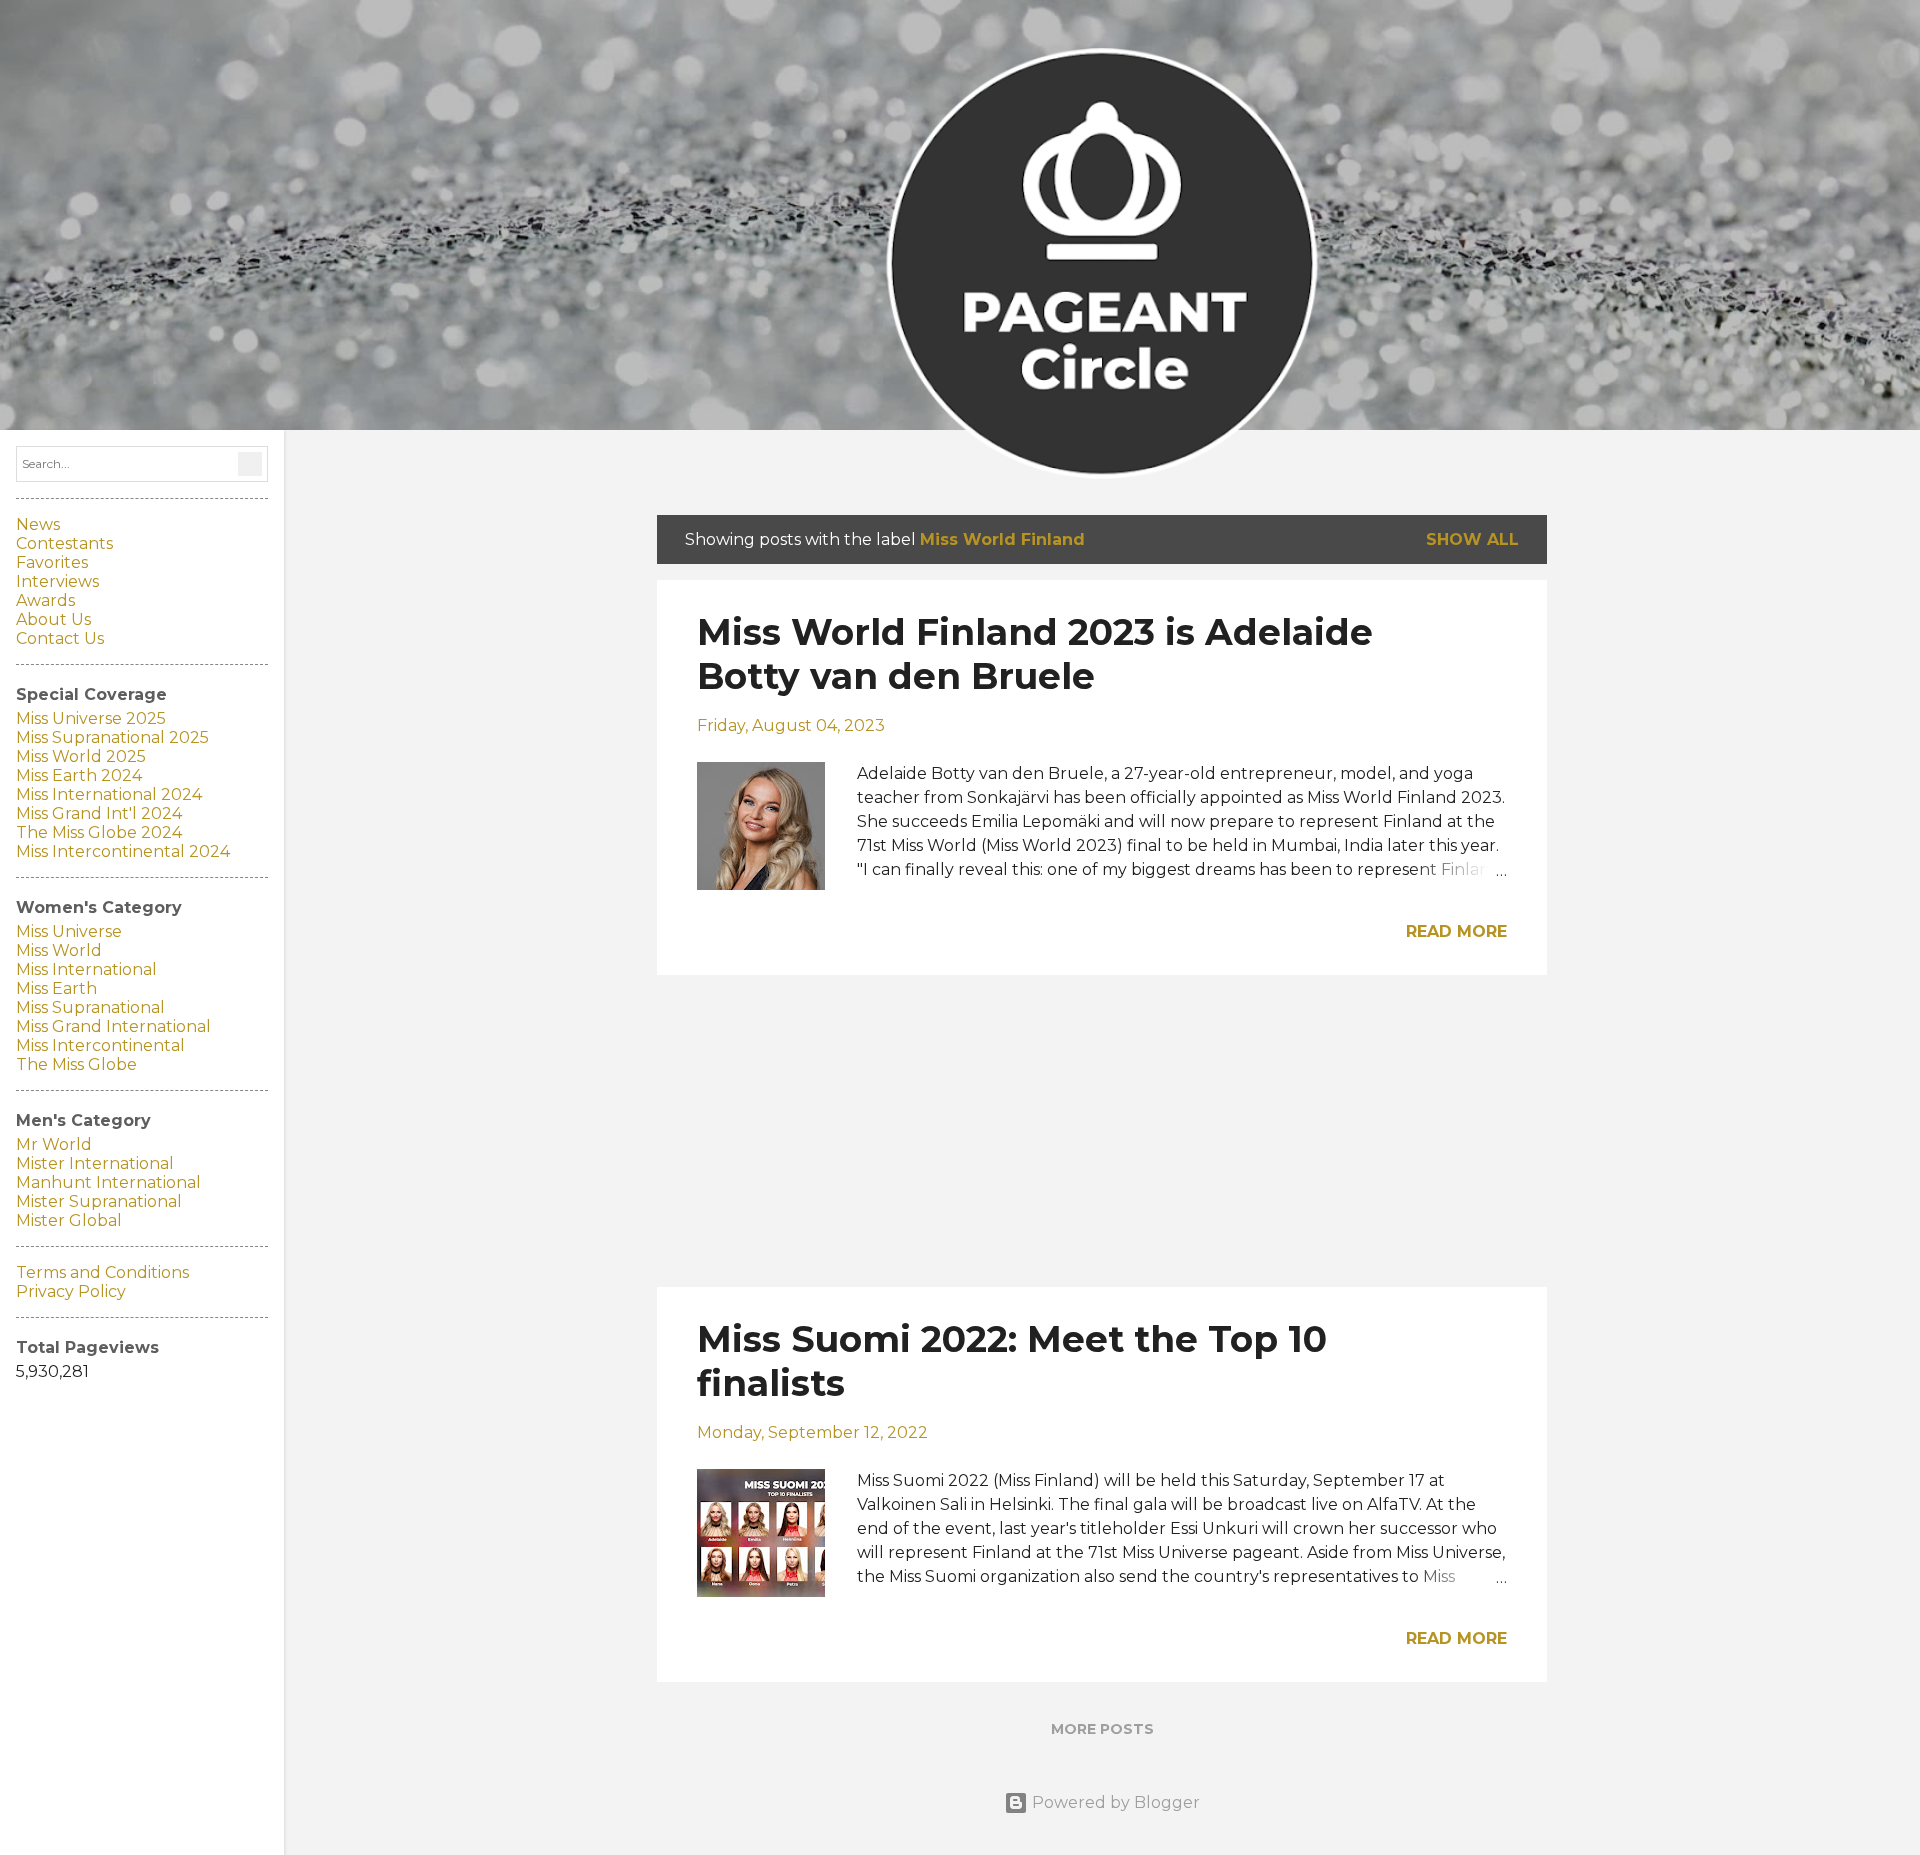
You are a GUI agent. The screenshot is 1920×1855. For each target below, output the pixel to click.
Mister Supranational (99, 1201)
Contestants (64, 543)
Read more (1456, 931)
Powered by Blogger (1114, 1802)
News (38, 524)
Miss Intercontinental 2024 (123, 851)
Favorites (52, 562)
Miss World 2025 (81, 756)
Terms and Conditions (102, 1272)
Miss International (86, 969)
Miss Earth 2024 (79, 775)
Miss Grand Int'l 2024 (99, 813)
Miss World (59, 950)
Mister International (95, 1163)
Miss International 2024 (109, 794)
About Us (53, 619)
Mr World (54, 1144)
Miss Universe (69, 931)
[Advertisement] (1102, 1131)
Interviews (57, 581)
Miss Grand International (113, 1026)
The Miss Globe (76, 1064)
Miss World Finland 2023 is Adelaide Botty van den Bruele (1035, 654)
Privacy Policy (71, 1291)
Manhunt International (108, 1182)
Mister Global (69, 1220)
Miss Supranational (90, 1007)
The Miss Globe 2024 (99, 832)
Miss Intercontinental (100, 1045)
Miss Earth (56, 988)
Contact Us (60, 638)
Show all (1472, 539)
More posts (1102, 1729)
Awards (45, 600)
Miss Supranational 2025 (112, 737)
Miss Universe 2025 (91, 718)
